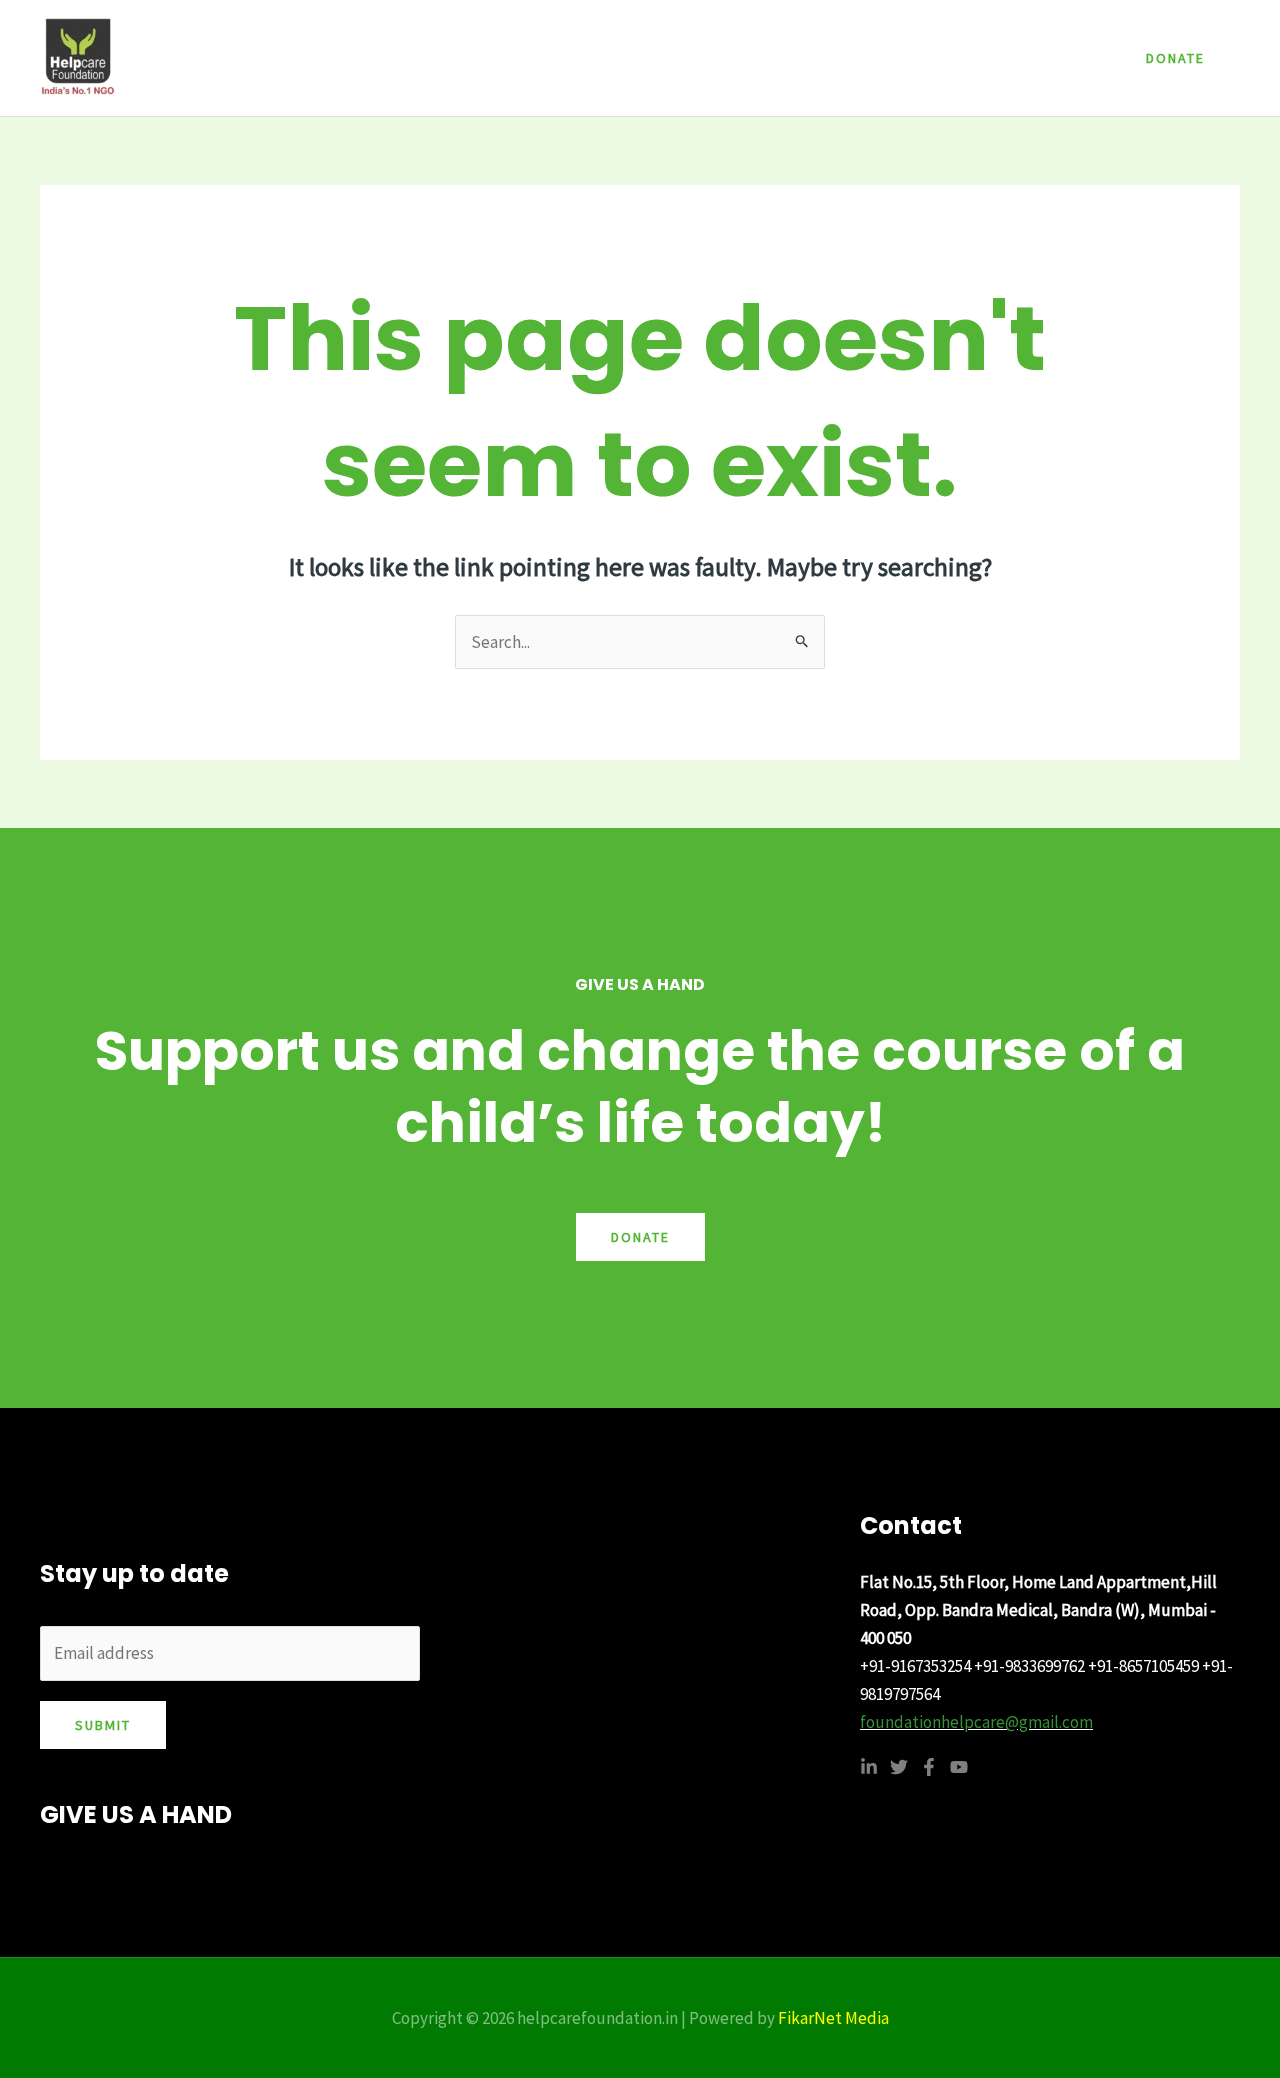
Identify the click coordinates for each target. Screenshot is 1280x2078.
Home (614, 58)
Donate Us (1036, 58)
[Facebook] (929, 1767)
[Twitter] (899, 1767)
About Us (703, 58)
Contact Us (925, 58)
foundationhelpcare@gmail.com (976, 1722)
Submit (103, 1725)
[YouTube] (959, 1767)
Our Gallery (811, 58)
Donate (640, 1237)
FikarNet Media (833, 2018)
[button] (1175, 58)
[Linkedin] (869, 1767)
